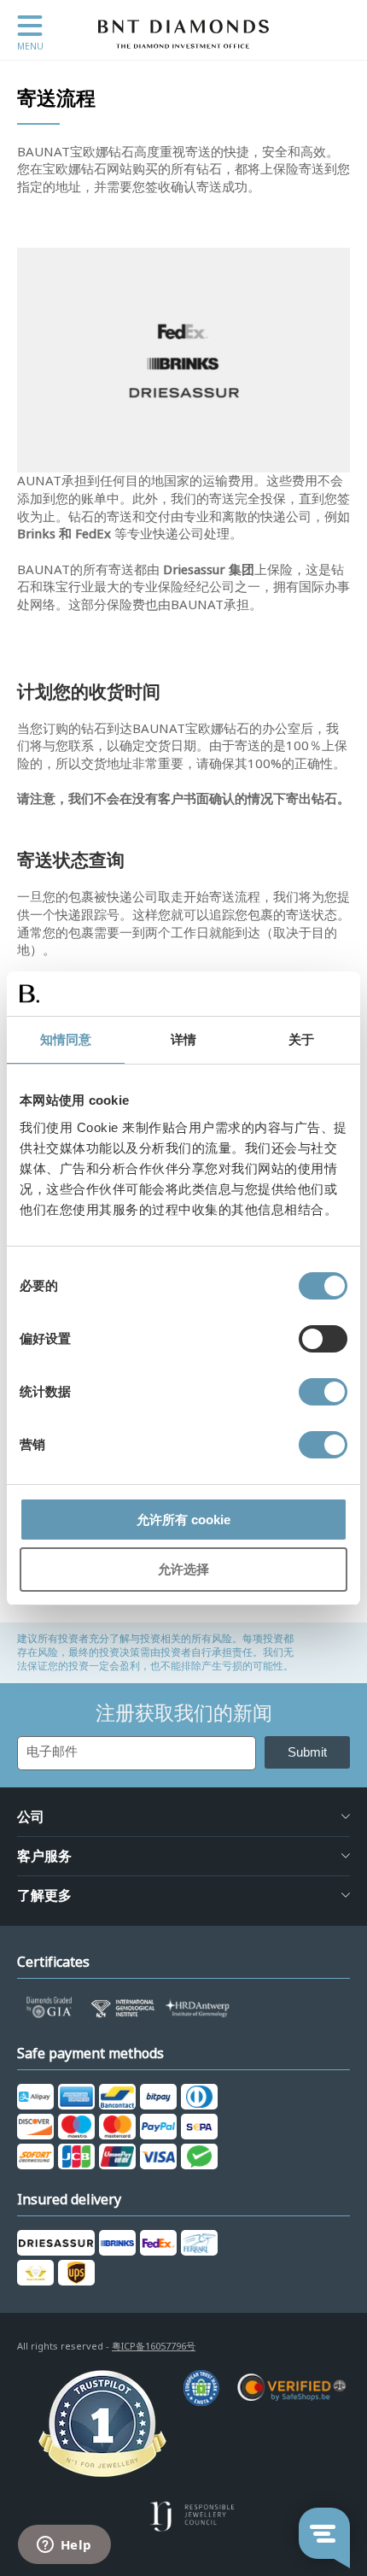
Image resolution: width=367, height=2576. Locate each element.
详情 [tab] (183, 1039)
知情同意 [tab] (66, 1039)
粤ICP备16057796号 (154, 2346)
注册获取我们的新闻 (184, 1713)
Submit (307, 1752)
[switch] (323, 1339)
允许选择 (183, 1569)
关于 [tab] (301, 1039)
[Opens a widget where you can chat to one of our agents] (64, 2546)
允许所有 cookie (183, 1520)
